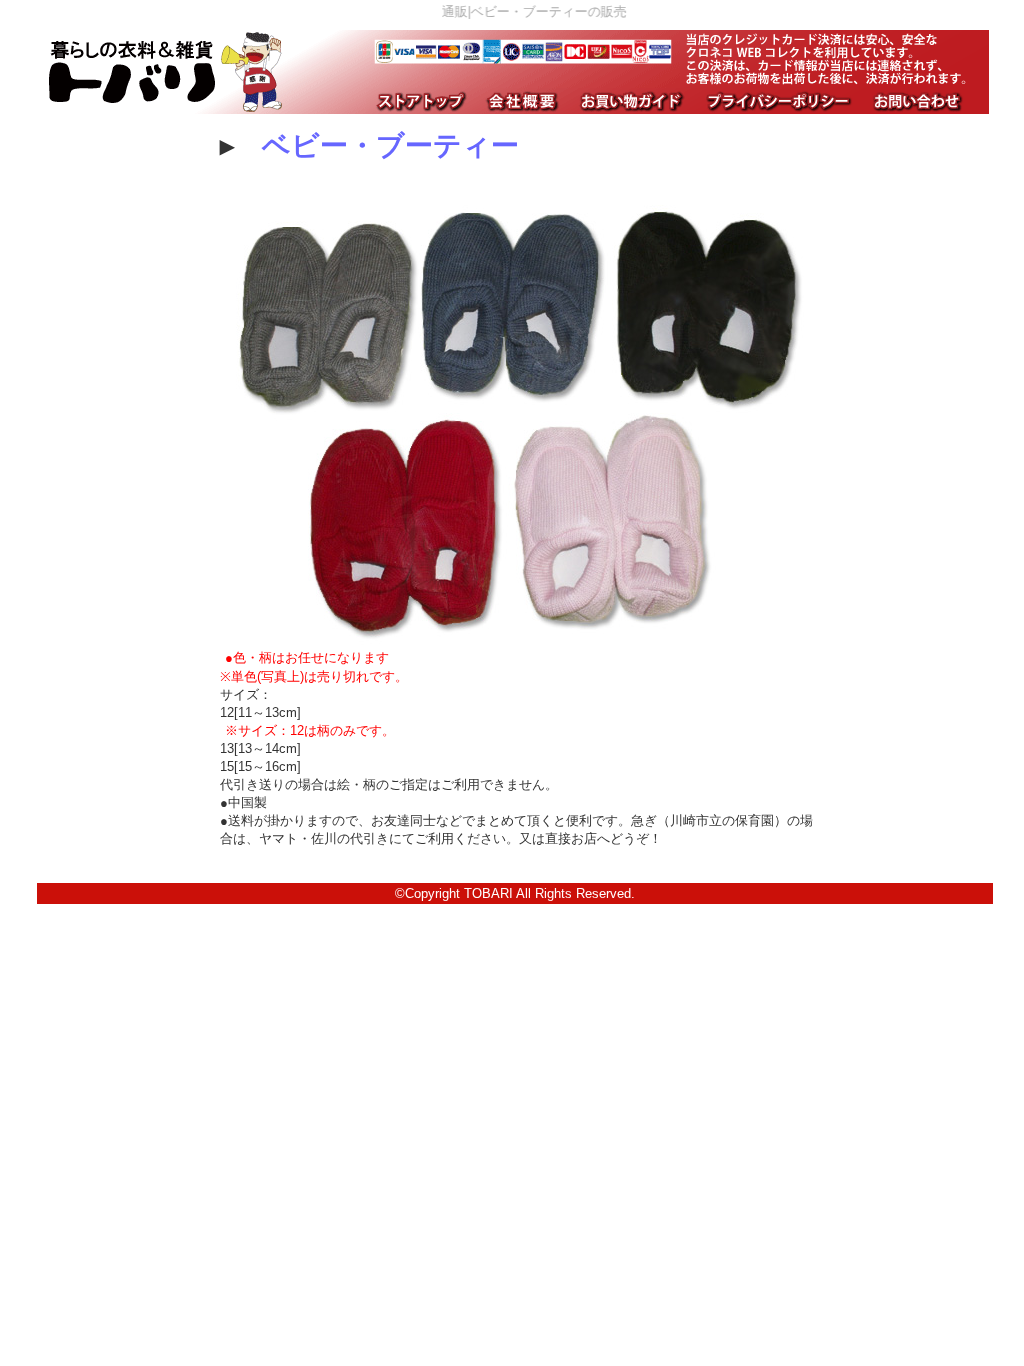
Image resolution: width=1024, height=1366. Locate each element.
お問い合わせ (916, 101)
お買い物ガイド (630, 101)
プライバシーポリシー (776, 101)
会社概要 (519, 101)
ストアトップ (419, 101)
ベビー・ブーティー (390, 145)
